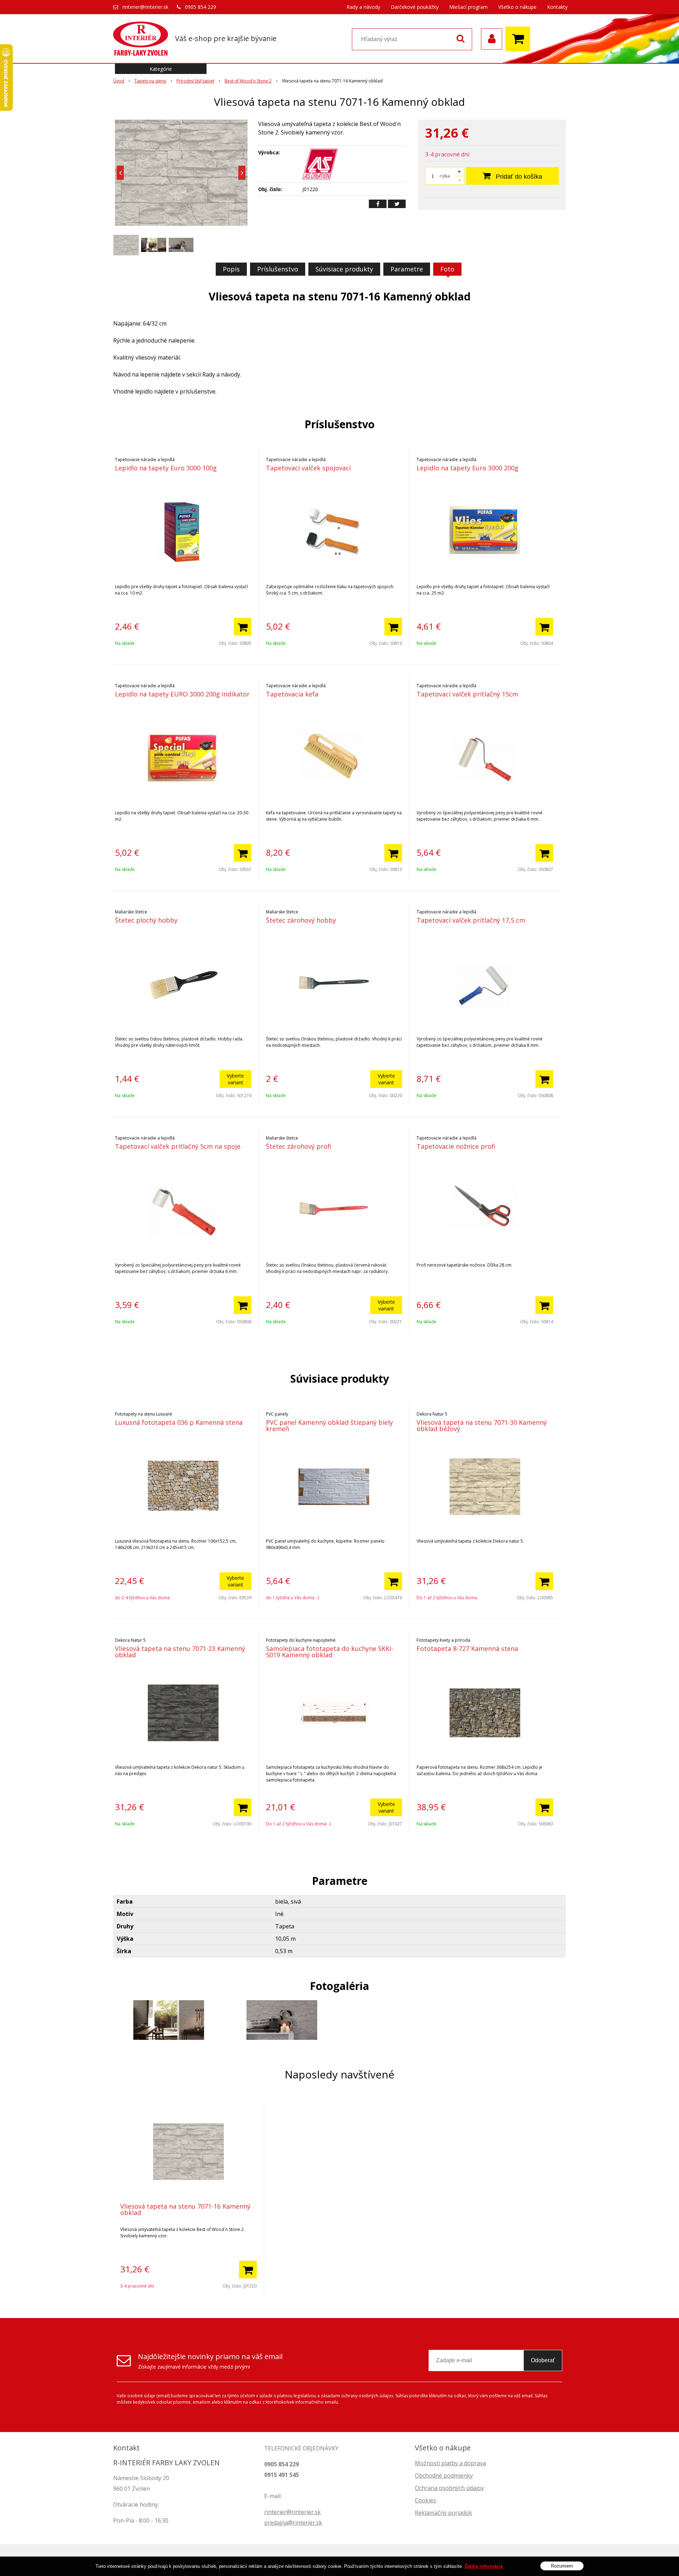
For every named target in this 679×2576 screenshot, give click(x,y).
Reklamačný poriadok (443, 2513)
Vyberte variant (235, 1079)
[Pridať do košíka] (243, 627)
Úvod (119, 81)
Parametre (407, 269)
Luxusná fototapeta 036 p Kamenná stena (179, 1422)
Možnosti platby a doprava (450, 2463)
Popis (231, 269)
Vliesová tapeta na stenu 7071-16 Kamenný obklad (185, 2209)
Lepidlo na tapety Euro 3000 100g (166, 468)
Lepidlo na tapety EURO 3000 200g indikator (182, 694)
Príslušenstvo (278, 269)
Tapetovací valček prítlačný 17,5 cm (471, 920)
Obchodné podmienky (444, 2475)
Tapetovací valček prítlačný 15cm (467, 694)
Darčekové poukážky (415, 7)
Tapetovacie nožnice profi (456, 1146)
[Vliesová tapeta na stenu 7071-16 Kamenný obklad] (181, 173)
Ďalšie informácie (484, 2566)
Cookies (425, 2500)
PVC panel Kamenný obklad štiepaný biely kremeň (329, 1425)
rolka (445, 176)
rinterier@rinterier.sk (145, 7)
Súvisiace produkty (344, 269)
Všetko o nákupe (517, 7)
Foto (447, 269)
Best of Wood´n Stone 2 (248, 81)
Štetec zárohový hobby (301, 920)
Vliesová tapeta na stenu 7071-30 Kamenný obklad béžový (482, 1425)
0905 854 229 (201, 7)
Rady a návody (363, 7)
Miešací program (468, 7)
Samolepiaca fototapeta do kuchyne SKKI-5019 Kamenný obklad (330, 1652)
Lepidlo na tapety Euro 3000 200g (468, 468)
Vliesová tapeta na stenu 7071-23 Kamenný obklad (180, 1652)
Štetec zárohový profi (299, 1146)
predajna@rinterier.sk (293, 2523)
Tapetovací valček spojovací (308, 468)
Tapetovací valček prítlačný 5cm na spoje (178, 1146)
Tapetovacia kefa (292, 694)
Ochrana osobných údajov (449, 2488)
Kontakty (557, 7)
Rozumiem (562, 2566)
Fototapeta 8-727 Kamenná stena (467, 1648)
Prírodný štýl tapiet (195, 81)
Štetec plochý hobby (146, 920)
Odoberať (543, 2360)
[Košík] (520, 39)
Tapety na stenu (150, 81)
